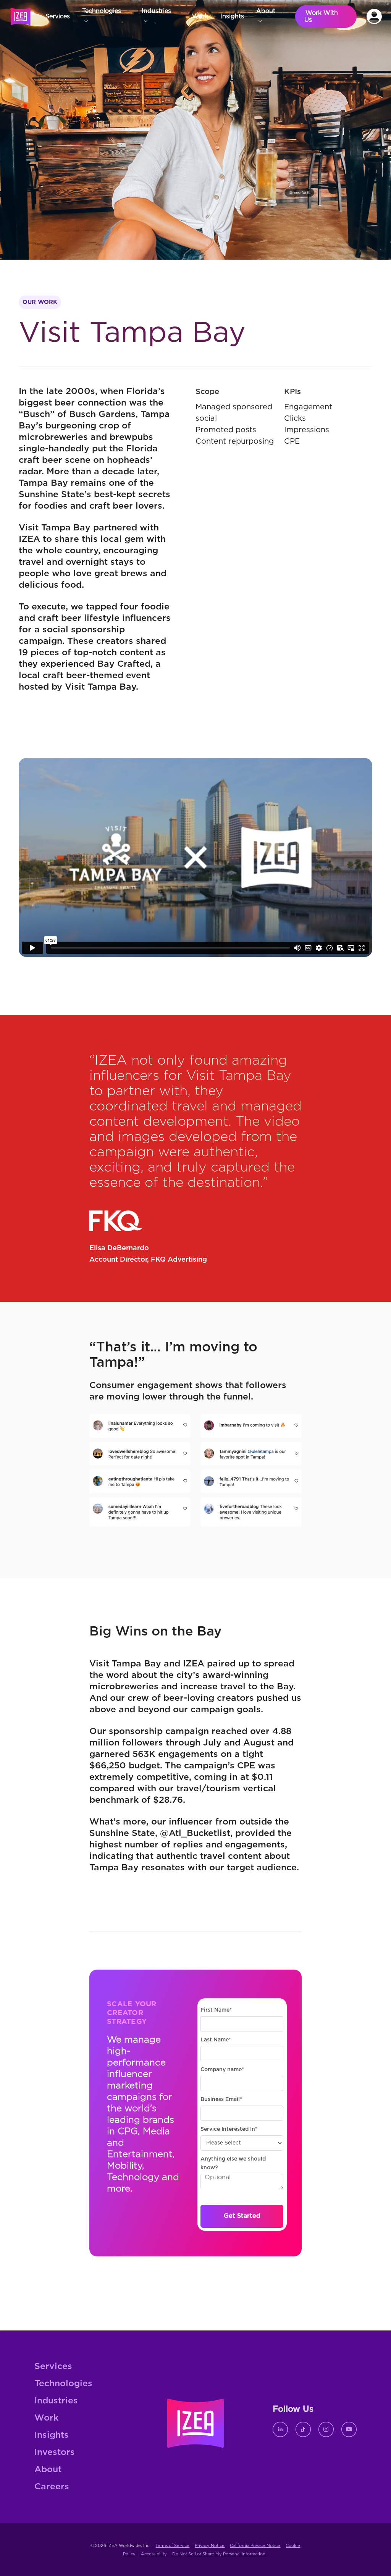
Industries (56, 2401)
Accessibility (153, 2554)
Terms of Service (172, 2546)
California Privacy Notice (255, 2546)
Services (53, 2367)
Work (46, 2418)
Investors (55, 2452)
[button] (106, 16)
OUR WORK (40, 302)
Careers (52, 2487)
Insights (52, 2435)
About (48, 2470)
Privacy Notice (210, 2546)
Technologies (63, 2384)
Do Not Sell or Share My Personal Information (218, 2554)
